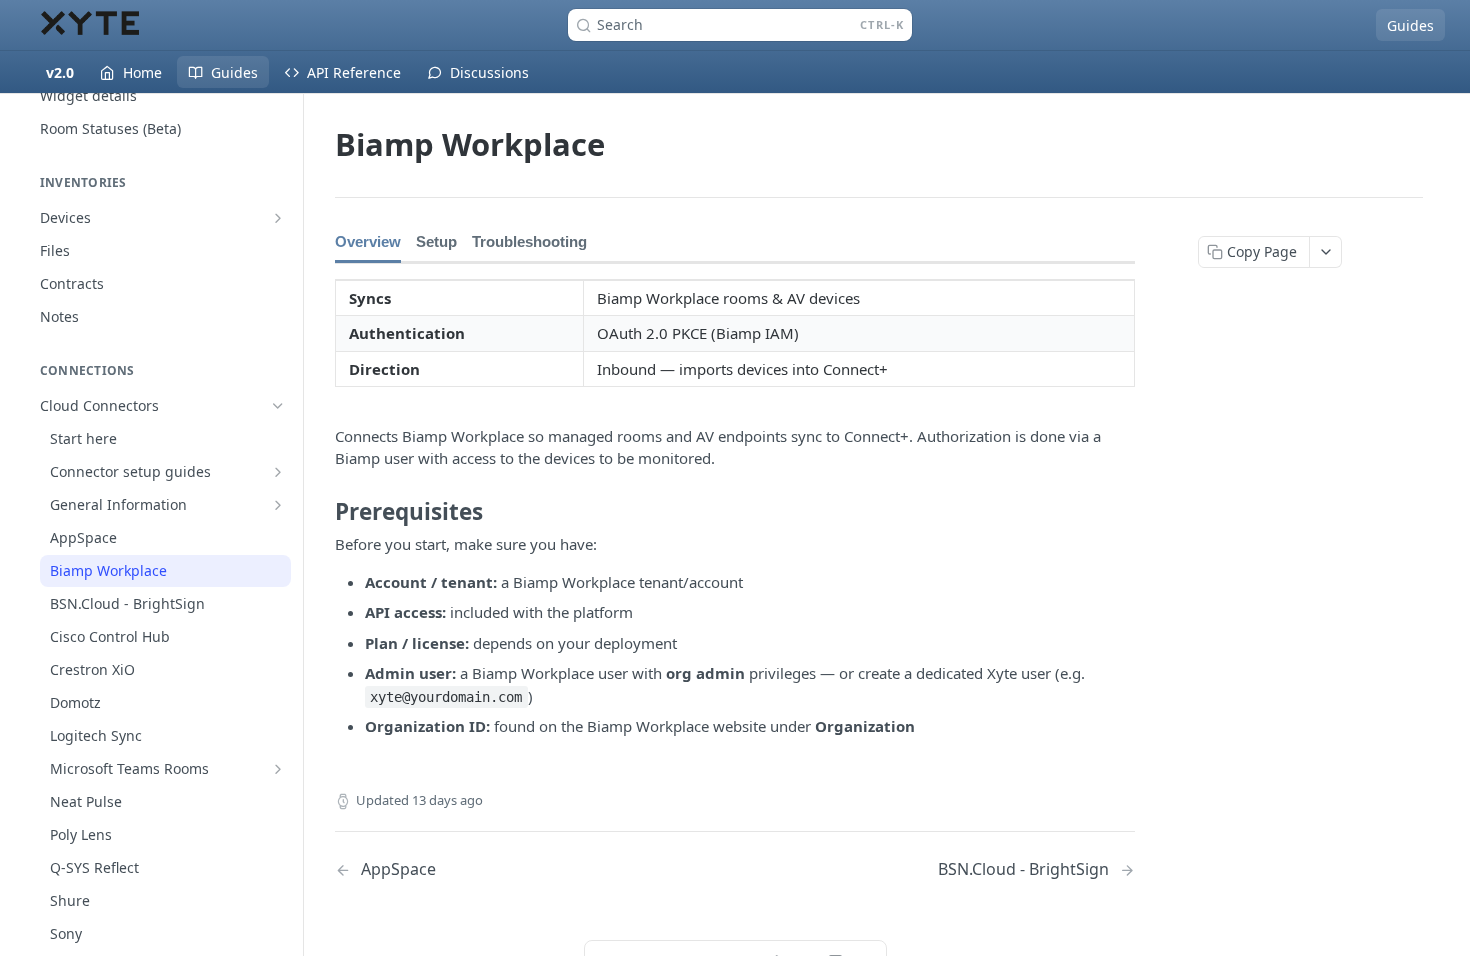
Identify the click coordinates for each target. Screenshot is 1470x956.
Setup (436, 241)
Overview (368, 241)
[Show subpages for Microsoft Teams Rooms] (278, 769)
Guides (1410, 25)
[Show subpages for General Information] (278, 505)
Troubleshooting (529, 241)
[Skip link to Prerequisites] (321, 512)
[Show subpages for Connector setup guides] (278, 472)
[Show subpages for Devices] (278, 218)
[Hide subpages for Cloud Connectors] (278, 406)
